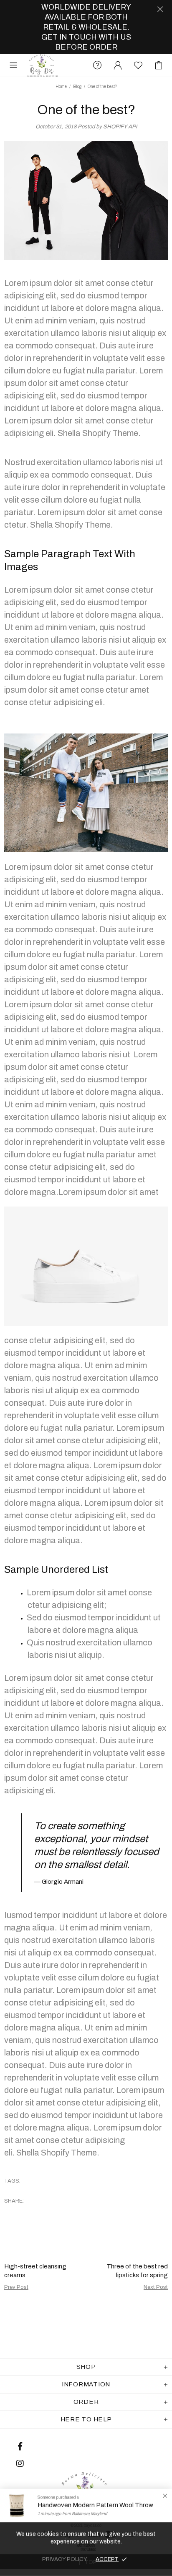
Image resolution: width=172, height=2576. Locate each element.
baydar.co (42, 65)
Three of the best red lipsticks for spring (137, 2271)
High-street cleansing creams (35, 2271)
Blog (77, 86)
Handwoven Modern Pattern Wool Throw (95, 2505)
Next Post (156, 2287)
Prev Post (16, 2287)
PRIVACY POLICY (65, 2559)
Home (61, 86)
